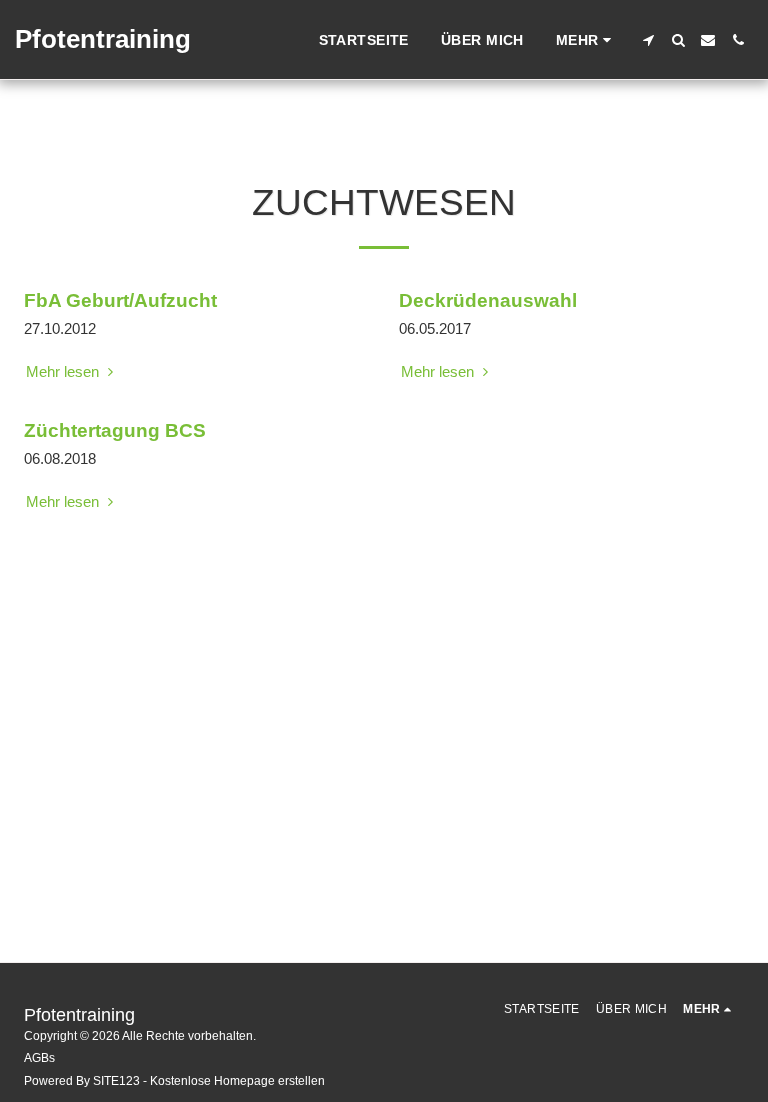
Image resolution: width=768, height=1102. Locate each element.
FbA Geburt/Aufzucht (120, 300)
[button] (648, 40)
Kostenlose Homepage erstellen (237, 1081)
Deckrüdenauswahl (488, 300)
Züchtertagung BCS (115, 430)
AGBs (39, 1058)
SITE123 (116, 1081)
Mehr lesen (64, 371)
